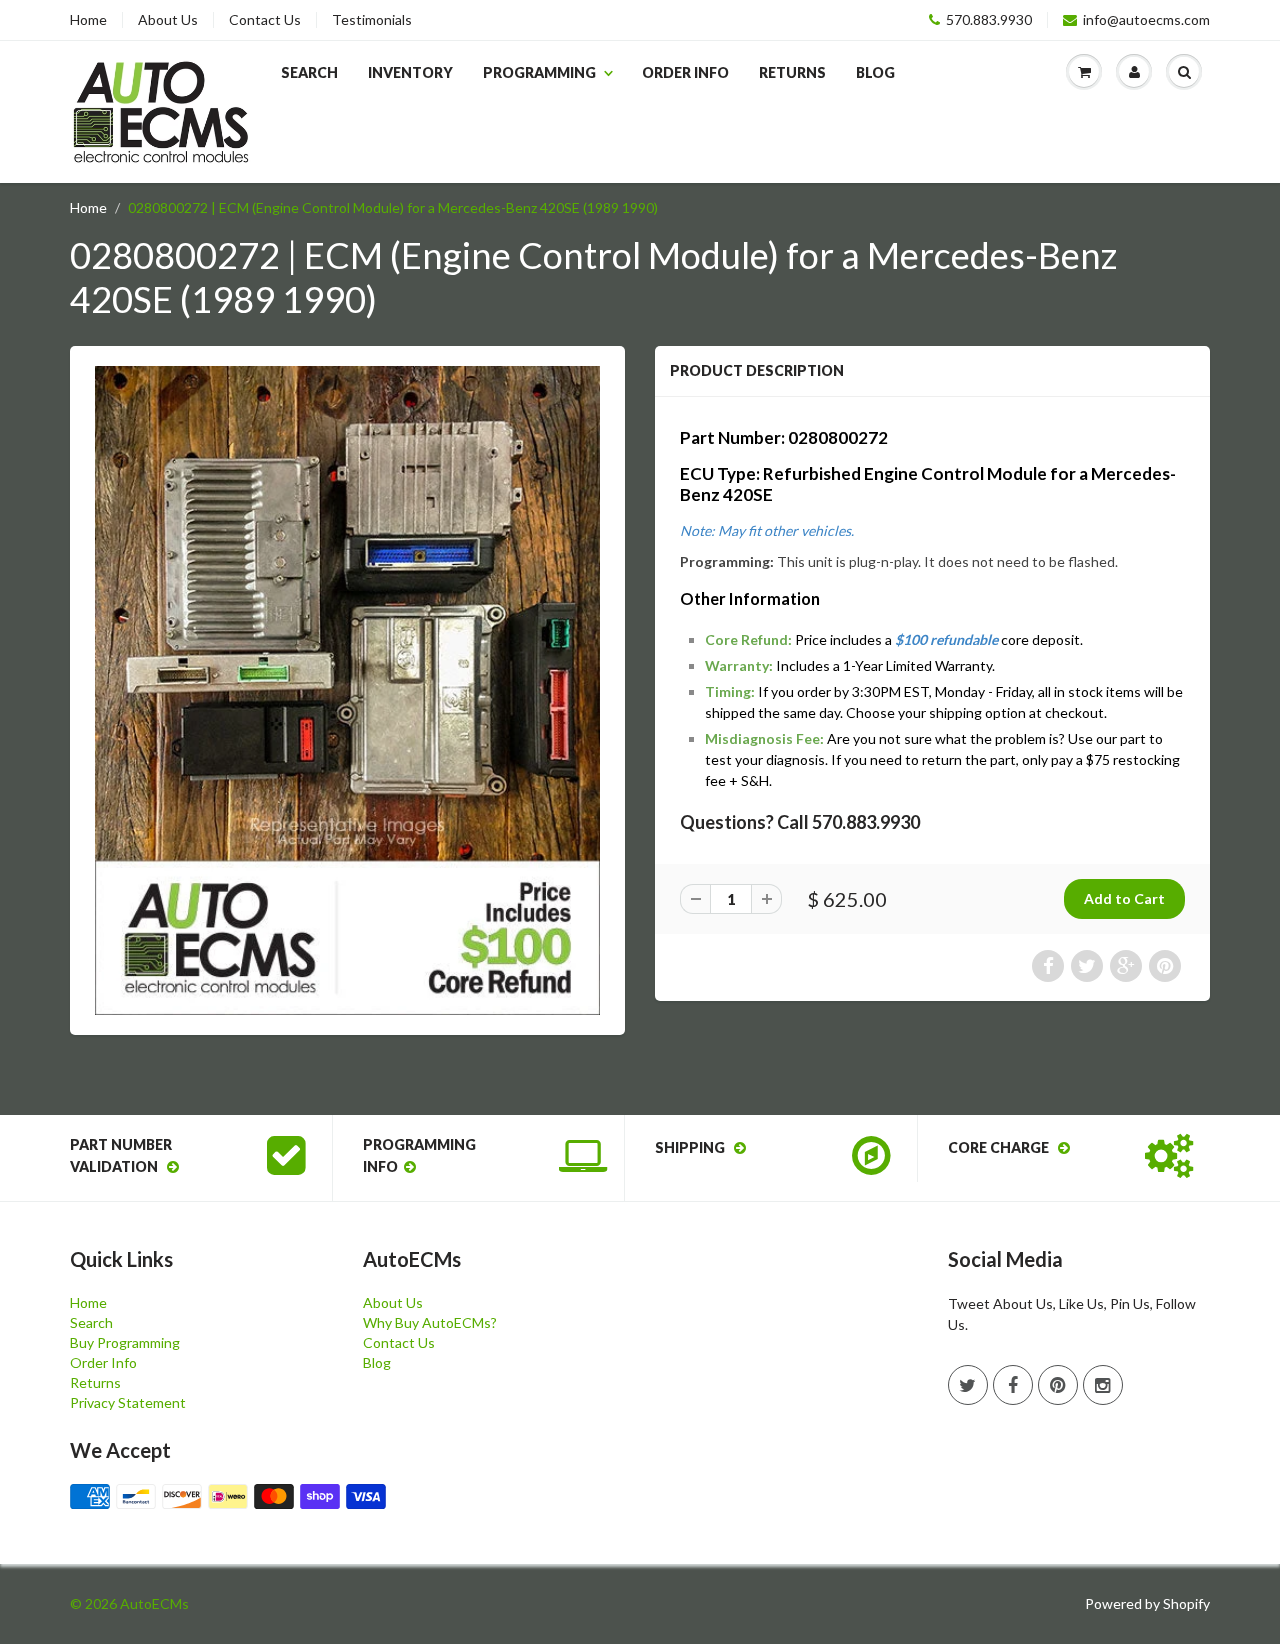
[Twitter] (968, 1385)
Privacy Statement (128, 1402)
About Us (168, 20)
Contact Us (265, 20)
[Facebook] (1013, 1385)
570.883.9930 (989, 20)
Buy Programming (125, 1342)
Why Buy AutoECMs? (430, 1322)
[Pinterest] (1058, 1385)
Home (88, 20)
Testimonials (372, 20)
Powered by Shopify (1147, 1603)
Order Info (685, 72)
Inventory (410, 72)
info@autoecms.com (1146, 20)
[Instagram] (1103, 1385)
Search (309, 72)
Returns (792, 72)
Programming (539, 72)
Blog (875, 72)
